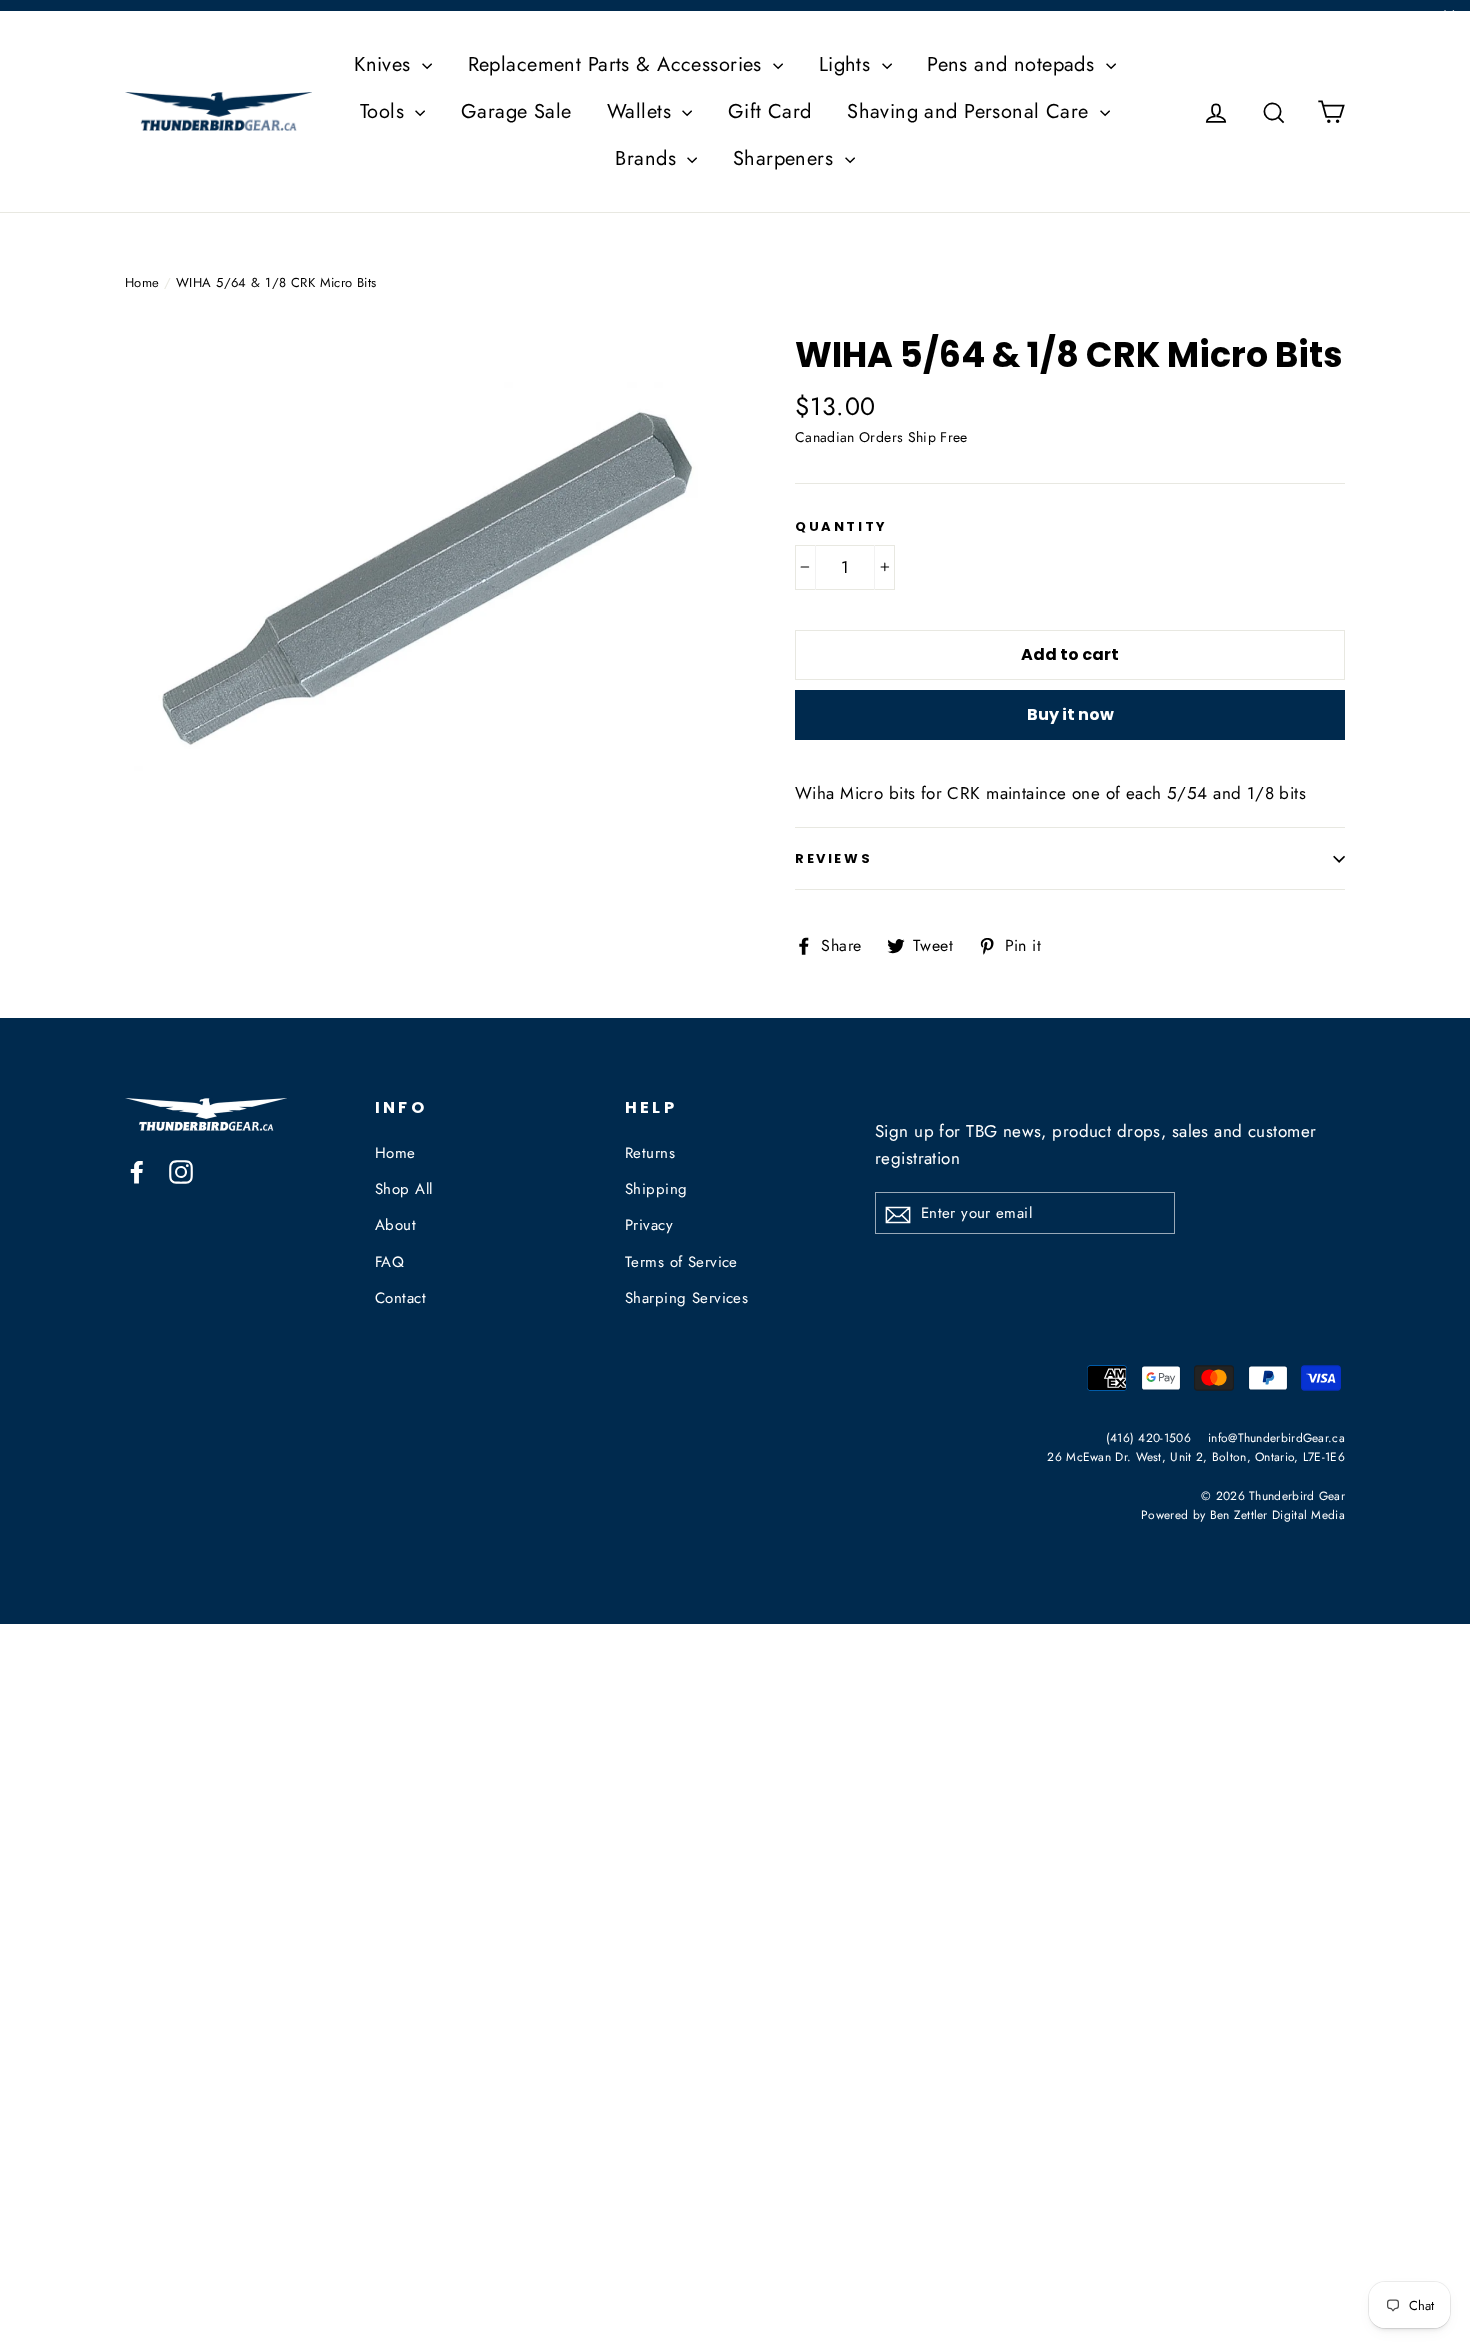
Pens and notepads (1014, 64)
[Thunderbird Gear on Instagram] (181, 1170)
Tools (385, 111)
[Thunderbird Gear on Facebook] (137, 1170)
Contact (400, 1298)
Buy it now (1070, 714)
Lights (848, 64)
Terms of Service (681, 1262)
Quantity (841, 527)
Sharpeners (786, 158)
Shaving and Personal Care (971, 111)
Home (142, 282)
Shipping (656, 1189)
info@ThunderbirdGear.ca (1276, 1437)
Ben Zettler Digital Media (1278, 1514)
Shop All (403, 1189)
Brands (648, 158)
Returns (650, 1153)
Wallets (642, 111)
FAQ (389, 1262)
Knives (385, 64)
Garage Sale (516, 111)
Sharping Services (686, 1298)
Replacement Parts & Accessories (618, 64)
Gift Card (770, 111)
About (395, 1225)
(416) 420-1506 (1148, 1437)
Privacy (649, 1225)
